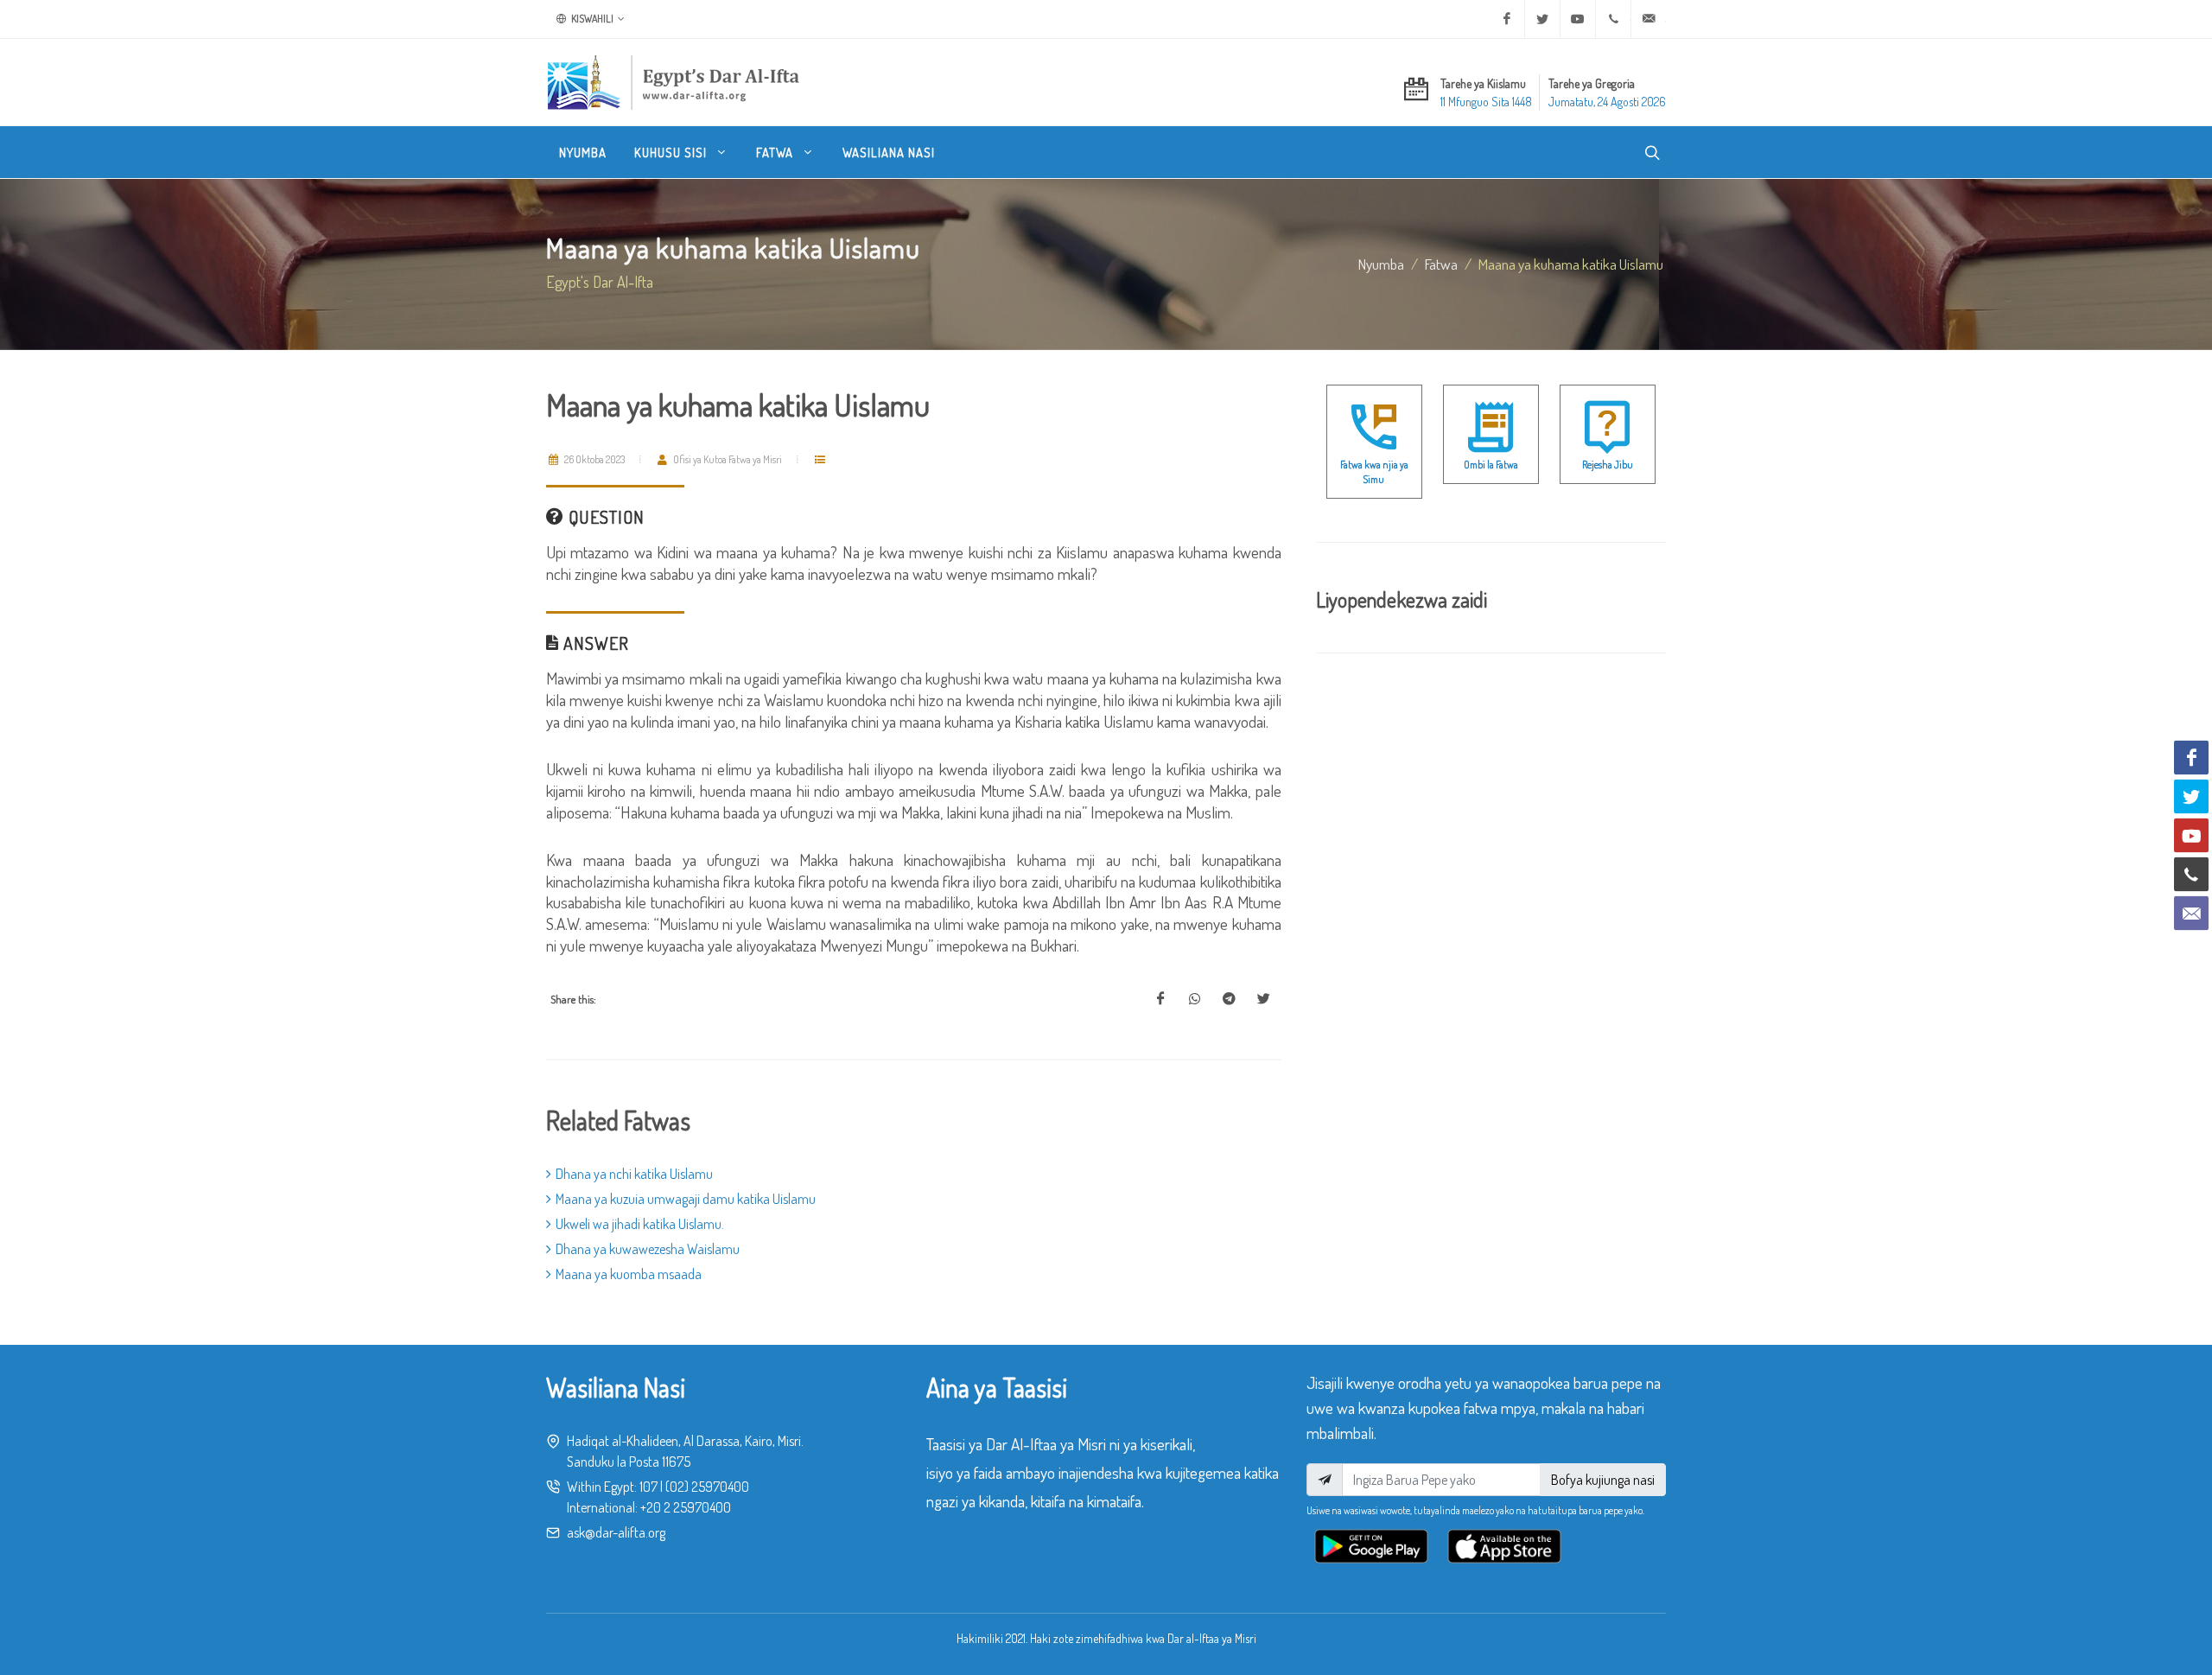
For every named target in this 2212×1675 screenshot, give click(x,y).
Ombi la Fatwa (1491, 465)
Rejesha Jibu (1608, 465)
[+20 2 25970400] (1613, 19)
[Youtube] (1578, 19)
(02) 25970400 (707, 1487)
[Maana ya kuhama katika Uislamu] (1160, 999)
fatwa (1441, 264)
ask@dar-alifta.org (616, 1532)
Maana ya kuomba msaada (629, 1274)
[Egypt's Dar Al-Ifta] (673, 82)
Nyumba (1381, 264)
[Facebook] (1507, 19)
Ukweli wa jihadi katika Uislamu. (640, 1224)
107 (648, 1487)
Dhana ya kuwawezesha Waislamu (648, 1249)
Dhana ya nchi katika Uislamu (634, 1174)
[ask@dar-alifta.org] (1649, 19)
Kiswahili (591, 19)
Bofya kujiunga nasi (1603, 1480)
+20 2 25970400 (686, 1507)
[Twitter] (1542, 19)
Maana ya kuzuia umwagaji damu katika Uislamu (686, 1199)
